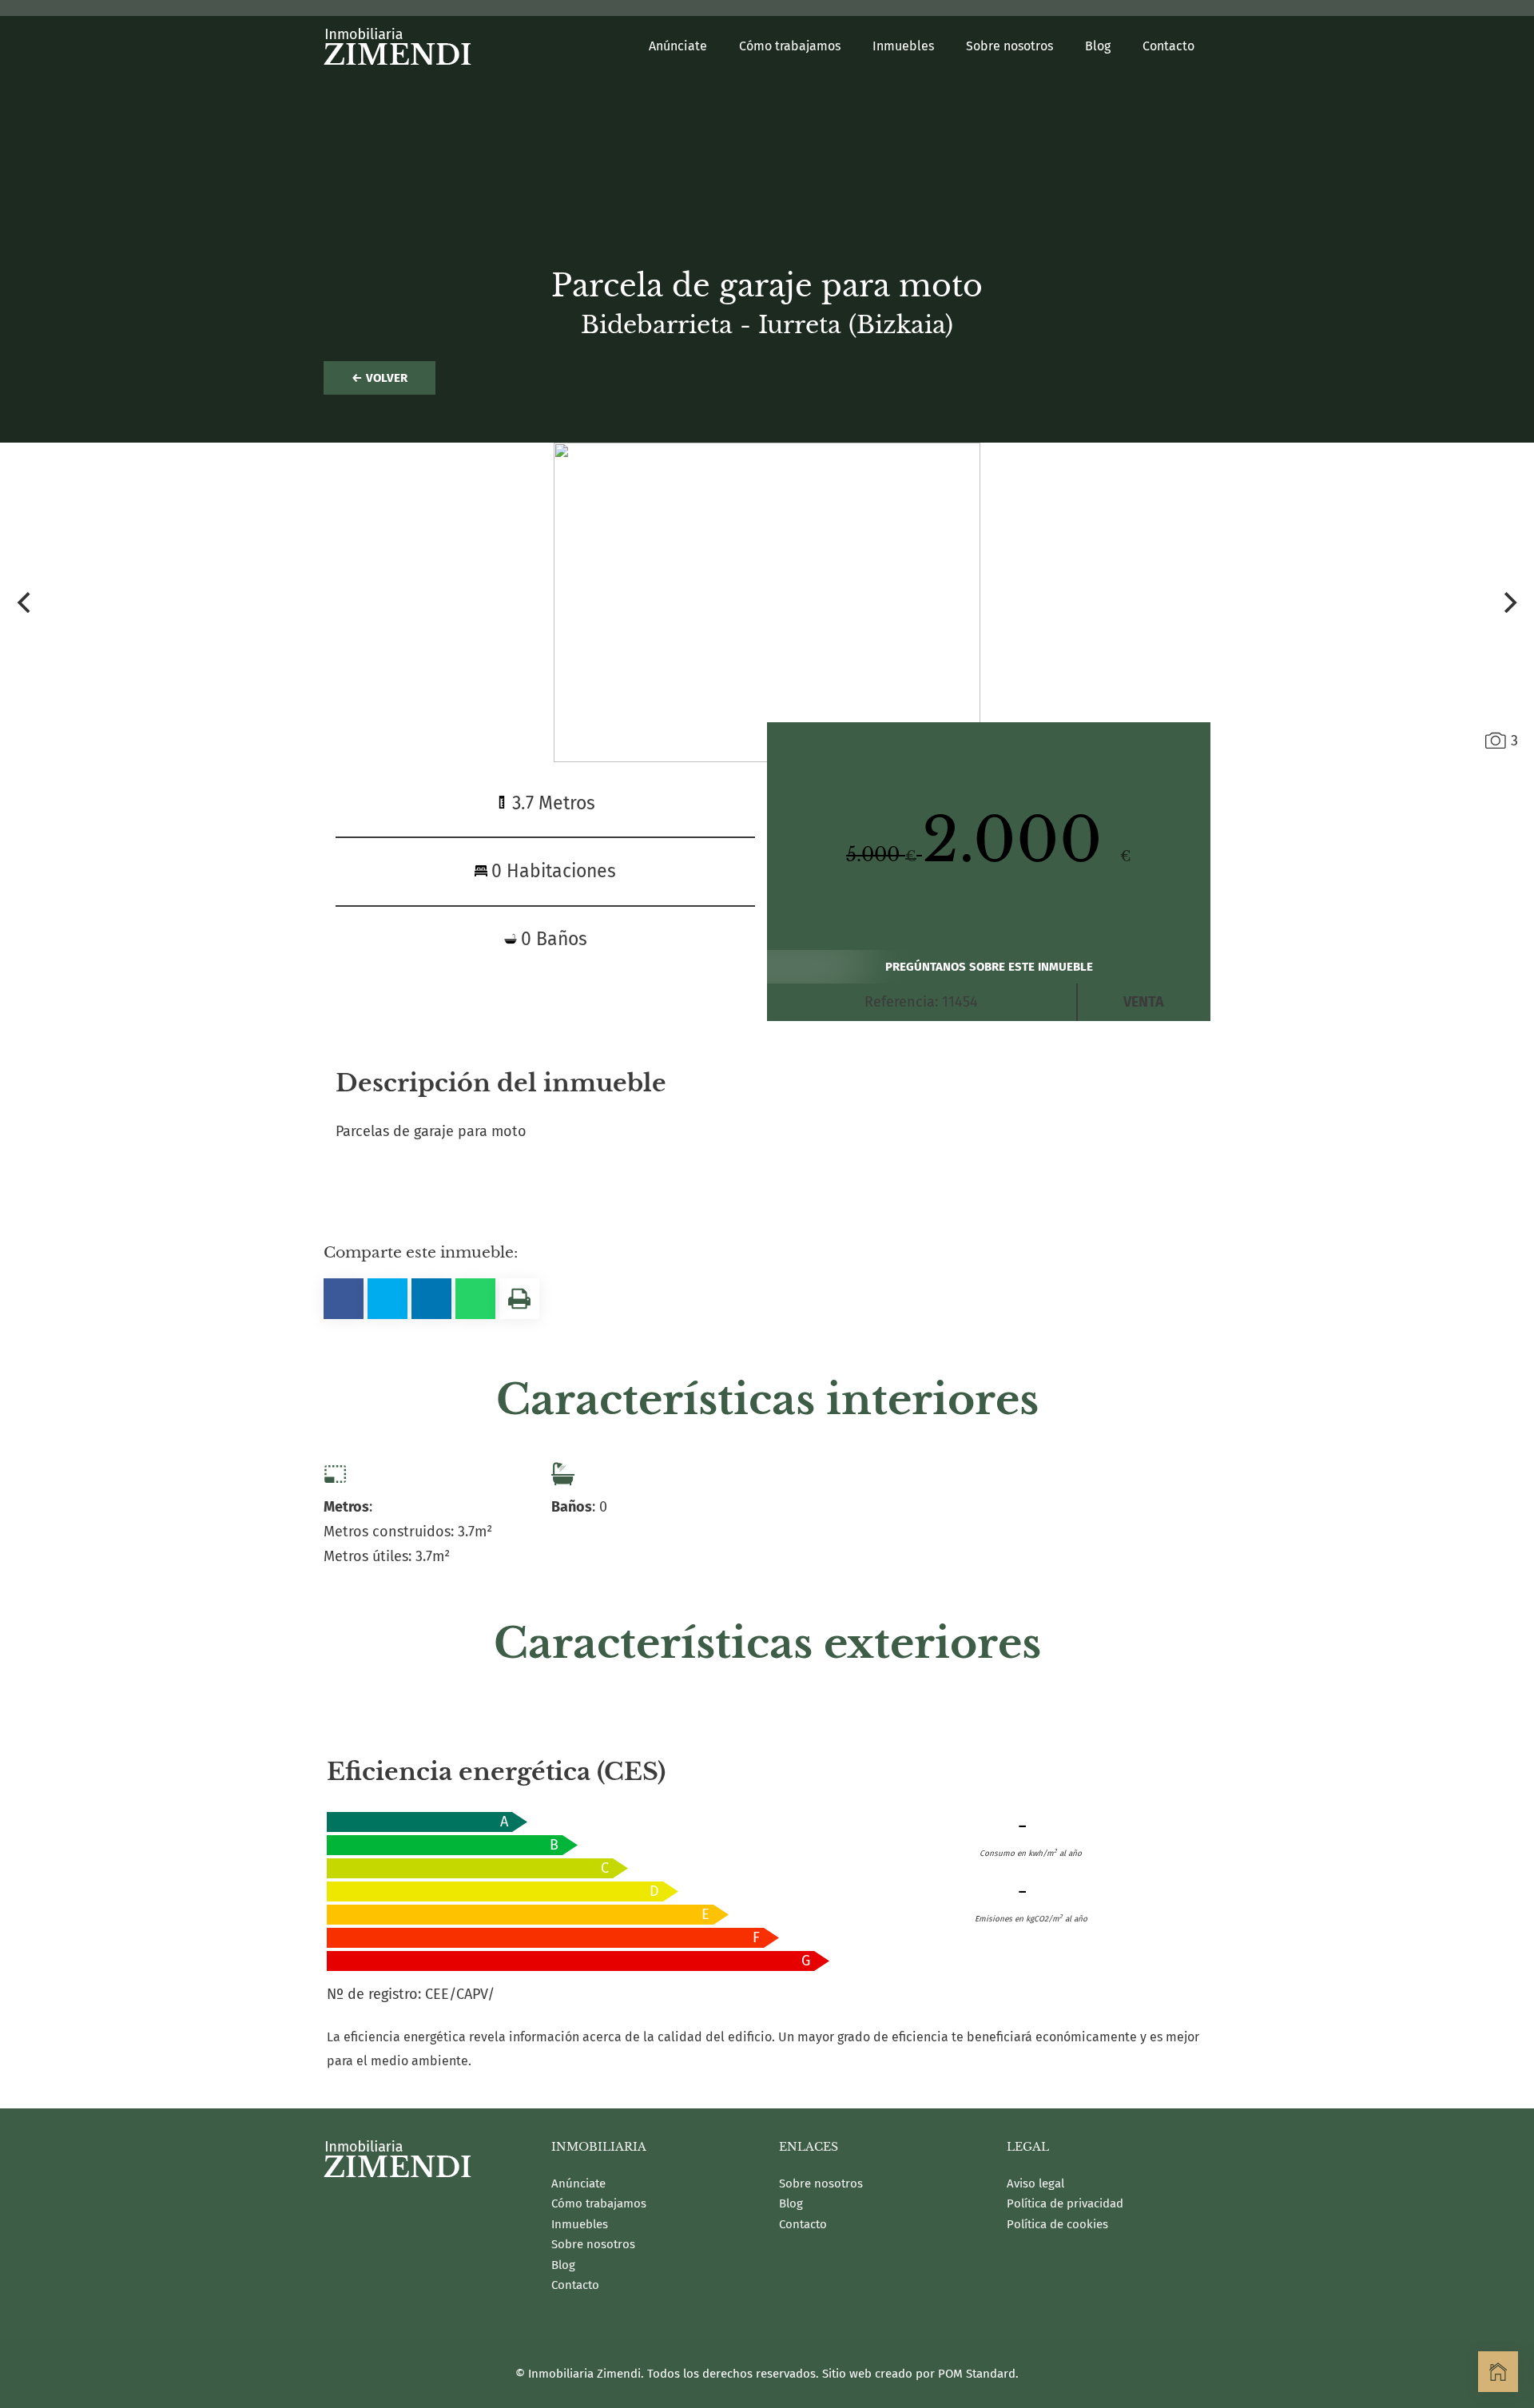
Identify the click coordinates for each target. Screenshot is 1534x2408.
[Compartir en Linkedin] (431, 1299)
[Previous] (26, 602)
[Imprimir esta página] (519, 1299)
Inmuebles (580, 2224)
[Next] (1508, 602)
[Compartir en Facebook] (344, 1299)
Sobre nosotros (593, 2244)
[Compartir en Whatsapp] (475, 1299)
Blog (563, 2265)
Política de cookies (1057, 2224)
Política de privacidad (1065, 2203)
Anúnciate (578, 2183)
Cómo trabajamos (599, 2203)
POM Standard (977, 2374)
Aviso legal (1035, 2183)
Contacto (575, 2285)
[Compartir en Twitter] (387, 1299)
